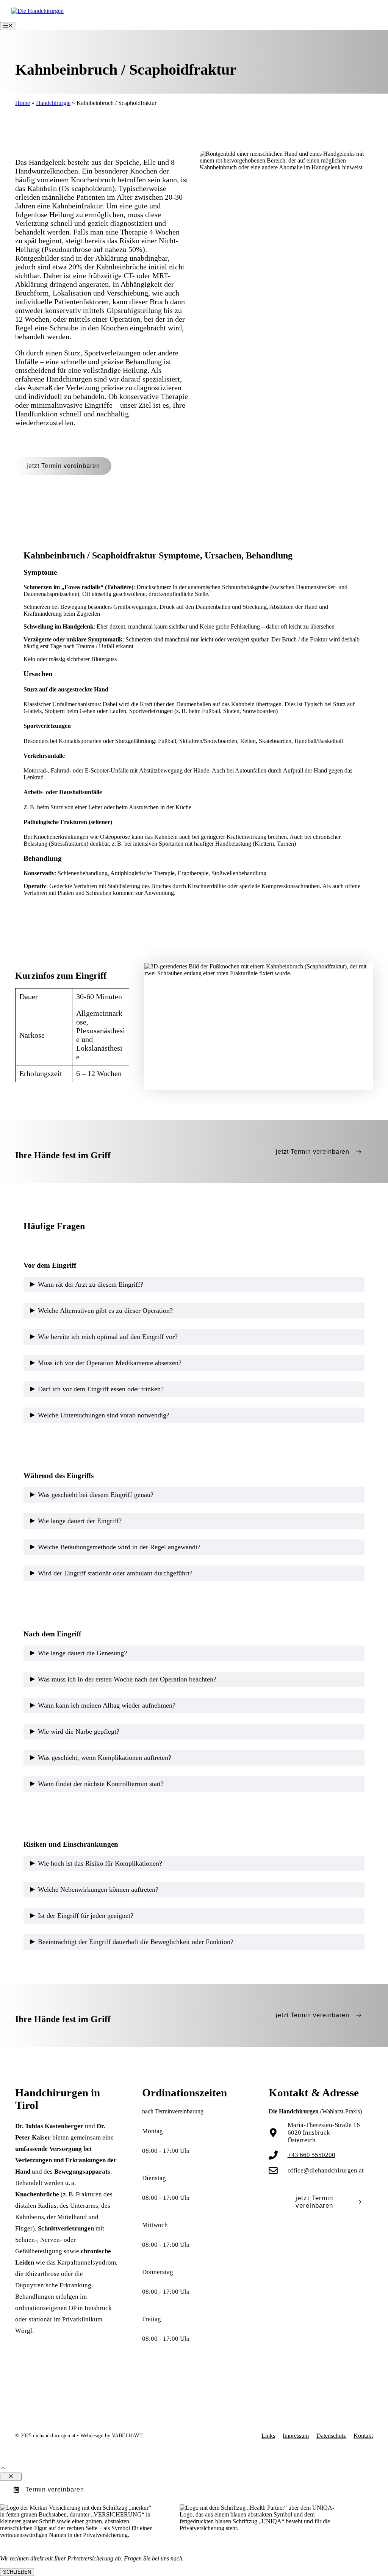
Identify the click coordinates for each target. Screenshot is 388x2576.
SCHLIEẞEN (17, 2572)
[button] (3, 2469)
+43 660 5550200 (311, 2155)
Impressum (296, 2436)
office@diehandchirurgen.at (326, 2170)
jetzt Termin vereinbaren (63, 466)
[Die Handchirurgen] (38, 11)
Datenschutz (331, 2436)
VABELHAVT (127, 2436)
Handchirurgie (53, 103)
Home (23, 103)
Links (268, 2436)
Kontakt (363, 2436)
